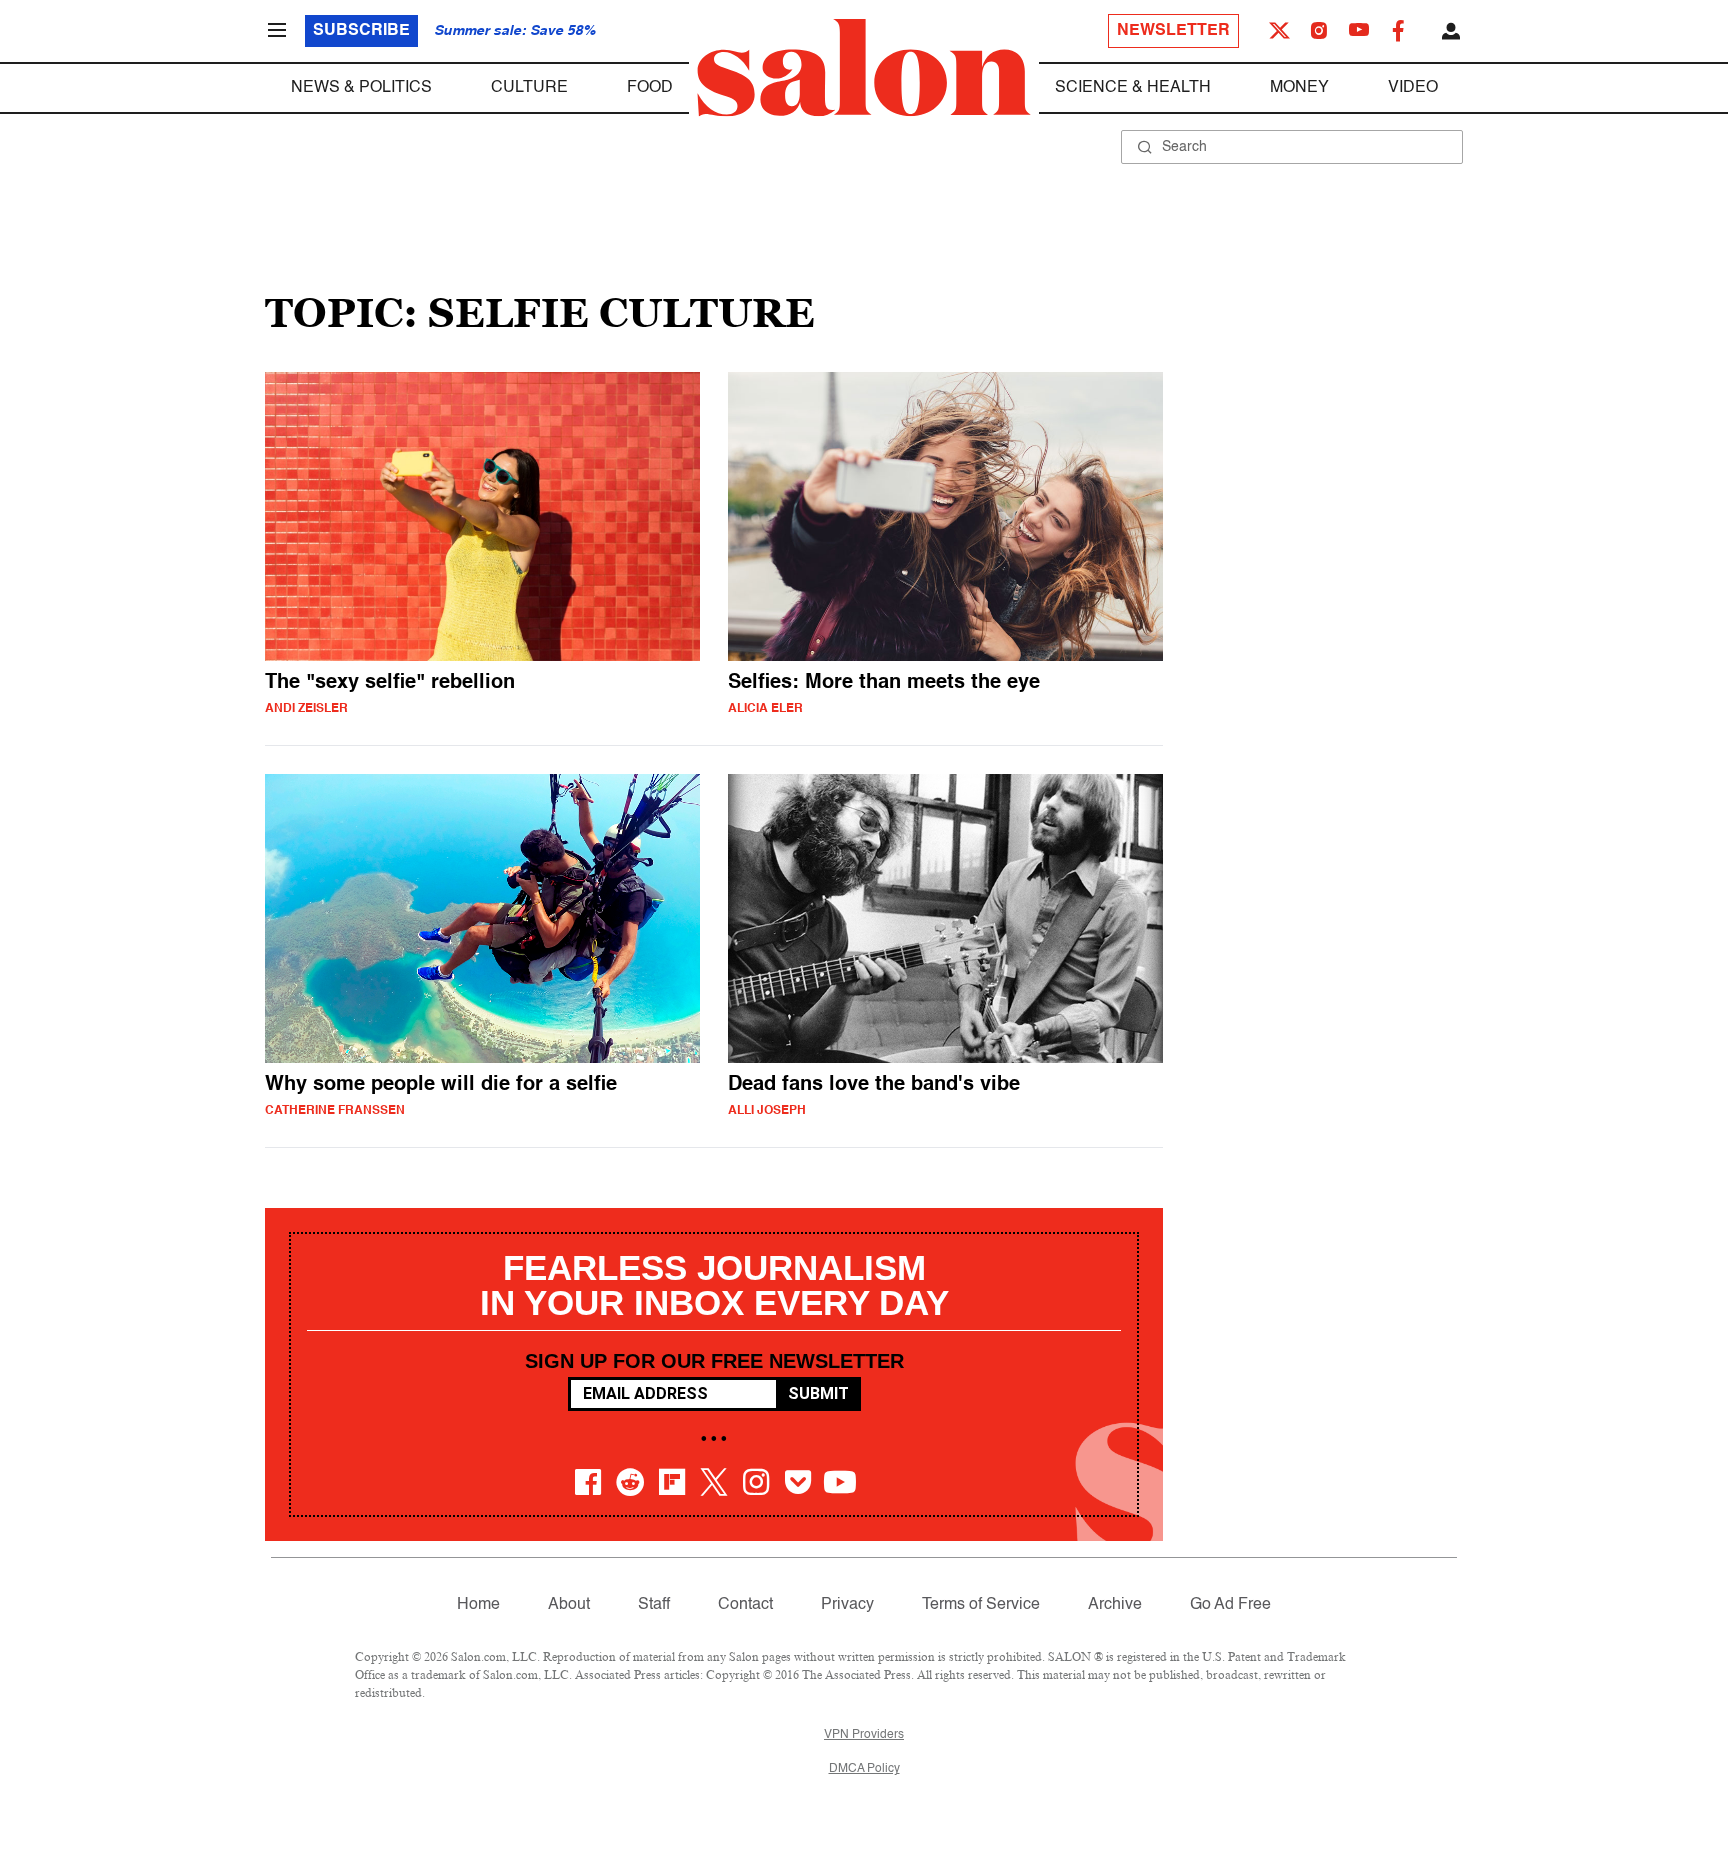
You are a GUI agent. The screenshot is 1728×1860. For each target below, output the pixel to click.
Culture (529, 88)
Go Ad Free (1230, 1605)
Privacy (847, 1605)
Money (1299, 88)
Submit (818, 1393)
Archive (1115, 1605)
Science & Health (1133, 88)
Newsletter (1173, 31)
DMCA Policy (864, 1769)
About (569, 1605)
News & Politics (361, 88)
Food (650, 88)
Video (1413, 88)
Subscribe (361, 31)
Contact (745, 1605)
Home (478, 1605)
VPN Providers (864, 1735)
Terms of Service (981, 1605)
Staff (654, 1605)
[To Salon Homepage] (864, 68)
